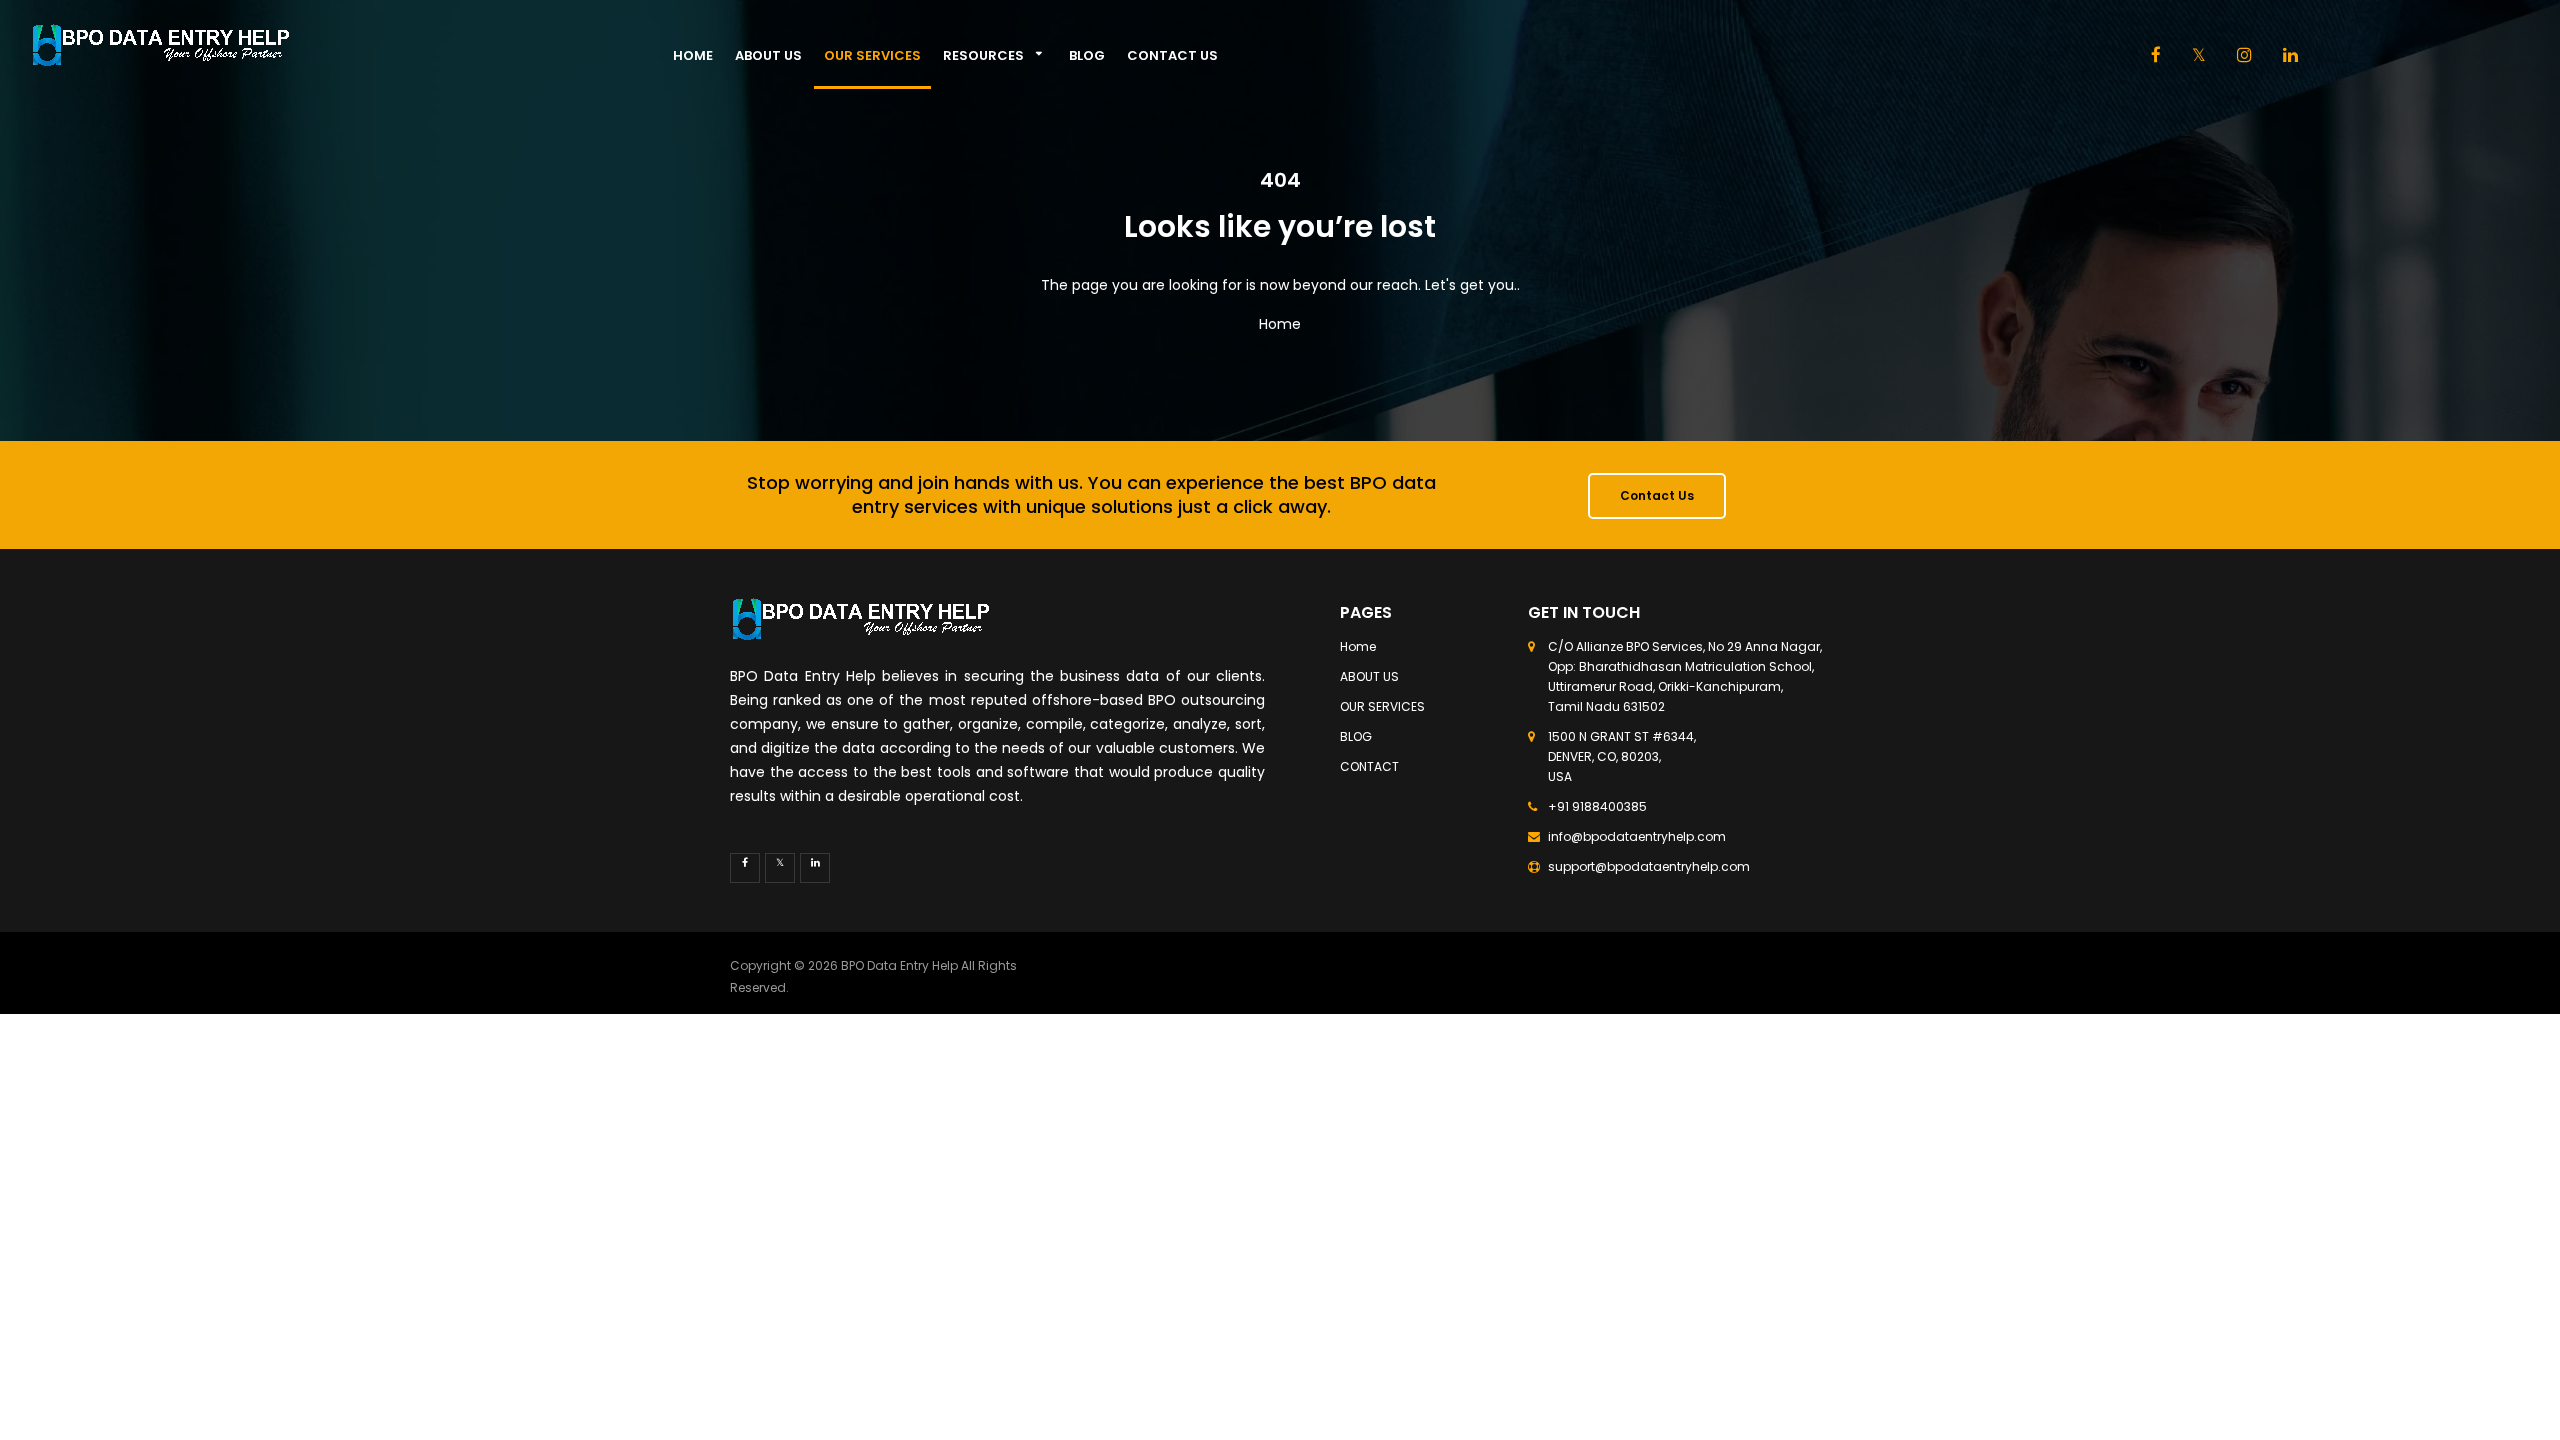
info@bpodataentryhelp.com (1637, 836)
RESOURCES (983, 55)
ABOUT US (768, 55)
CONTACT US (1172, 55)
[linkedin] (2290, 56)
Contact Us (1657, 495)
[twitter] (780, 868)
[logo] (331, 45)
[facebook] (2156, 56)
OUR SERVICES (872, 55)
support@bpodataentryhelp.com (1649, 866)
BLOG (1087, 55)
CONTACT (1369, 766)
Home (693, 55)
